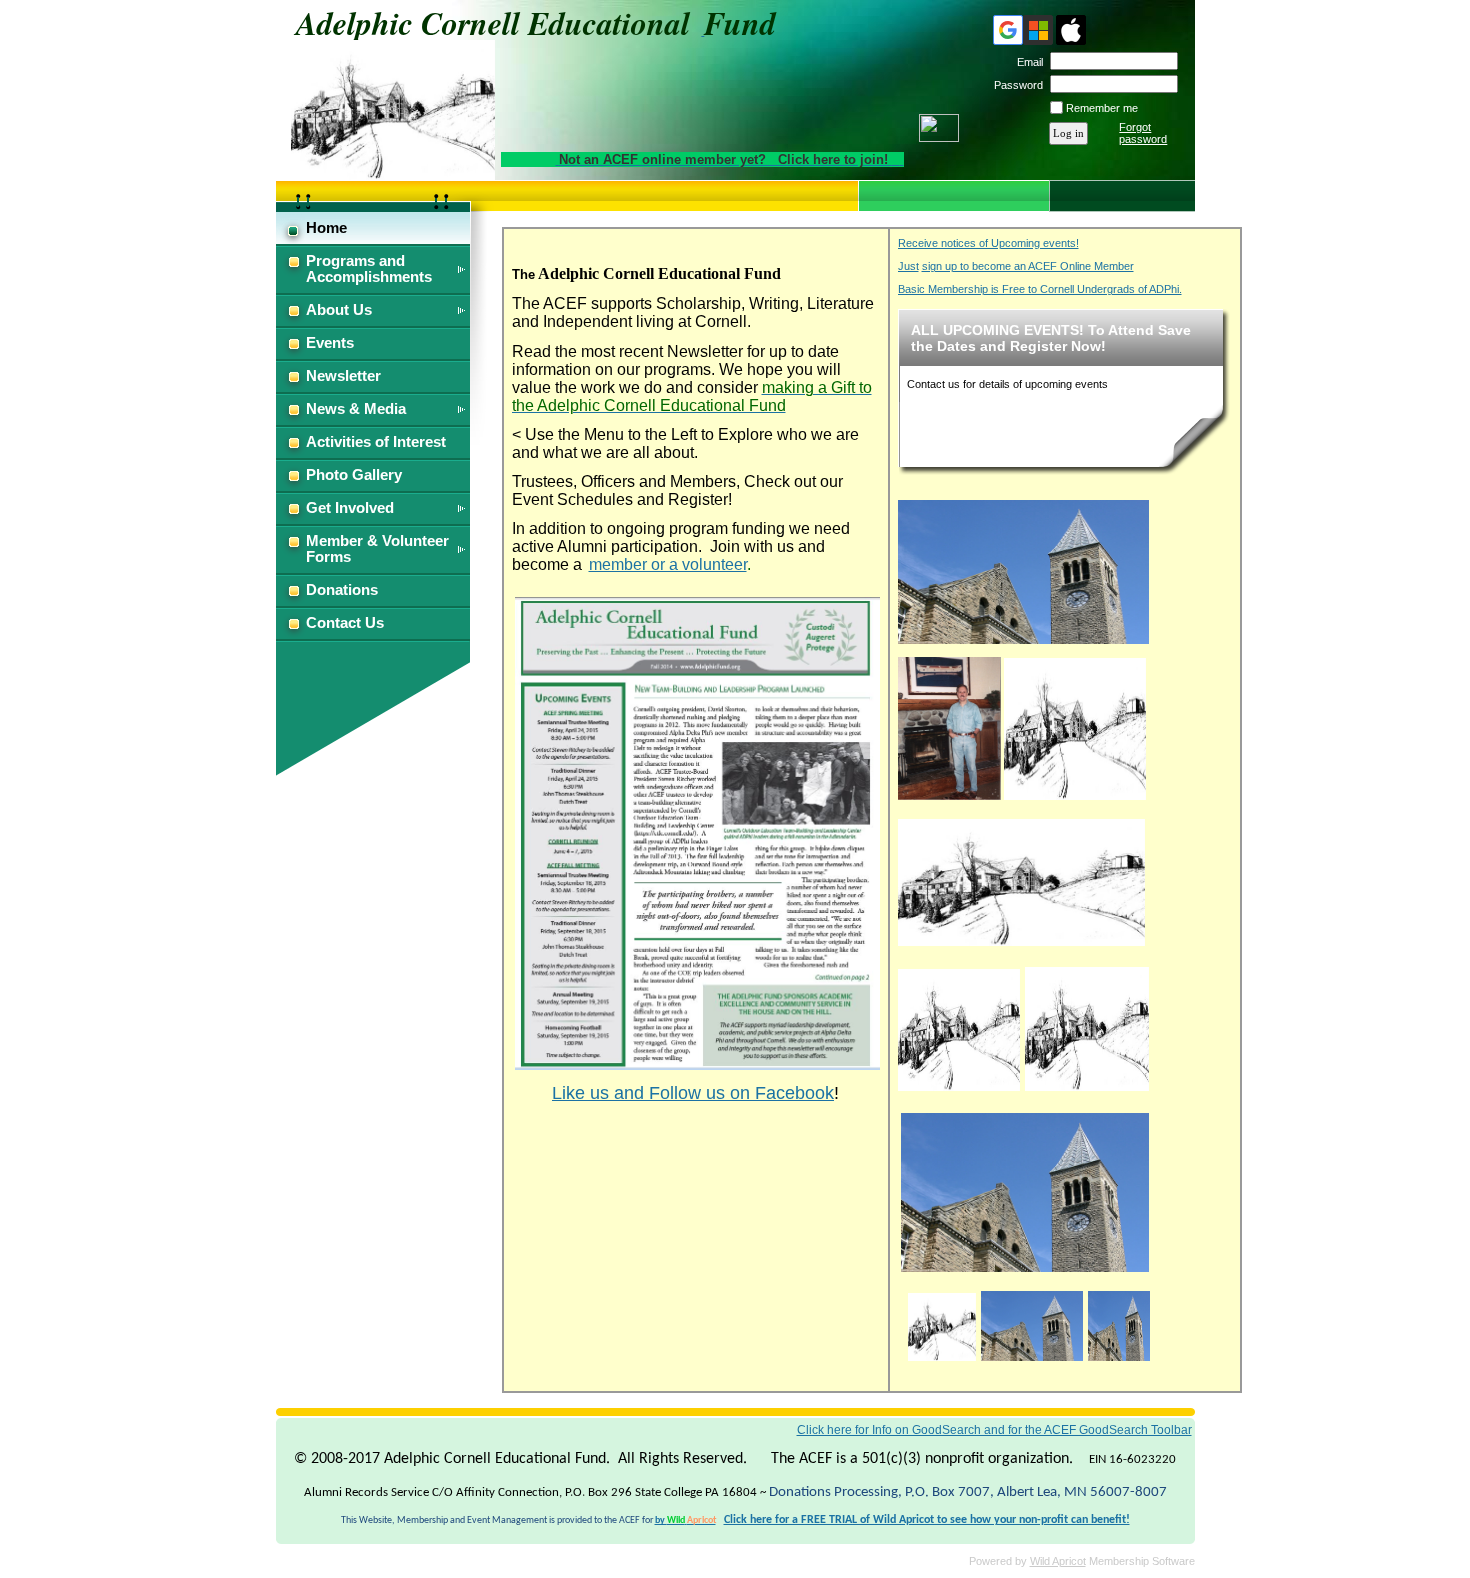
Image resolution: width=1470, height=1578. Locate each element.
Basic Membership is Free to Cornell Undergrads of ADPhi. (1040, 289)
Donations (342, 590)
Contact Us (345, 623)
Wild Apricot (1058, 1561)
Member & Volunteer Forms (377, 549)
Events (330, 343)
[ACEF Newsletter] (697, 1066)
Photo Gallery (354, 475)
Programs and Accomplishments (369, 269)
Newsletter (343, 376)
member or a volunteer (668, 564)
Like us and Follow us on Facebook (693, 1093)
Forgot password (1143, 133)
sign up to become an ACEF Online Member (1028, 266)
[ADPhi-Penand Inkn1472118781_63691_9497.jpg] (1021, 940)
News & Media (356, 409)
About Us (339, 310)
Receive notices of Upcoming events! (988, 243)
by (685, 1520)
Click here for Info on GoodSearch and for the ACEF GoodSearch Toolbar (994, 1430)
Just (908, 266)
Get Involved (350, 508)
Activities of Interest (376, 442)
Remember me (1102, 108)
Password (1015, 85)
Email (1026, 62)
